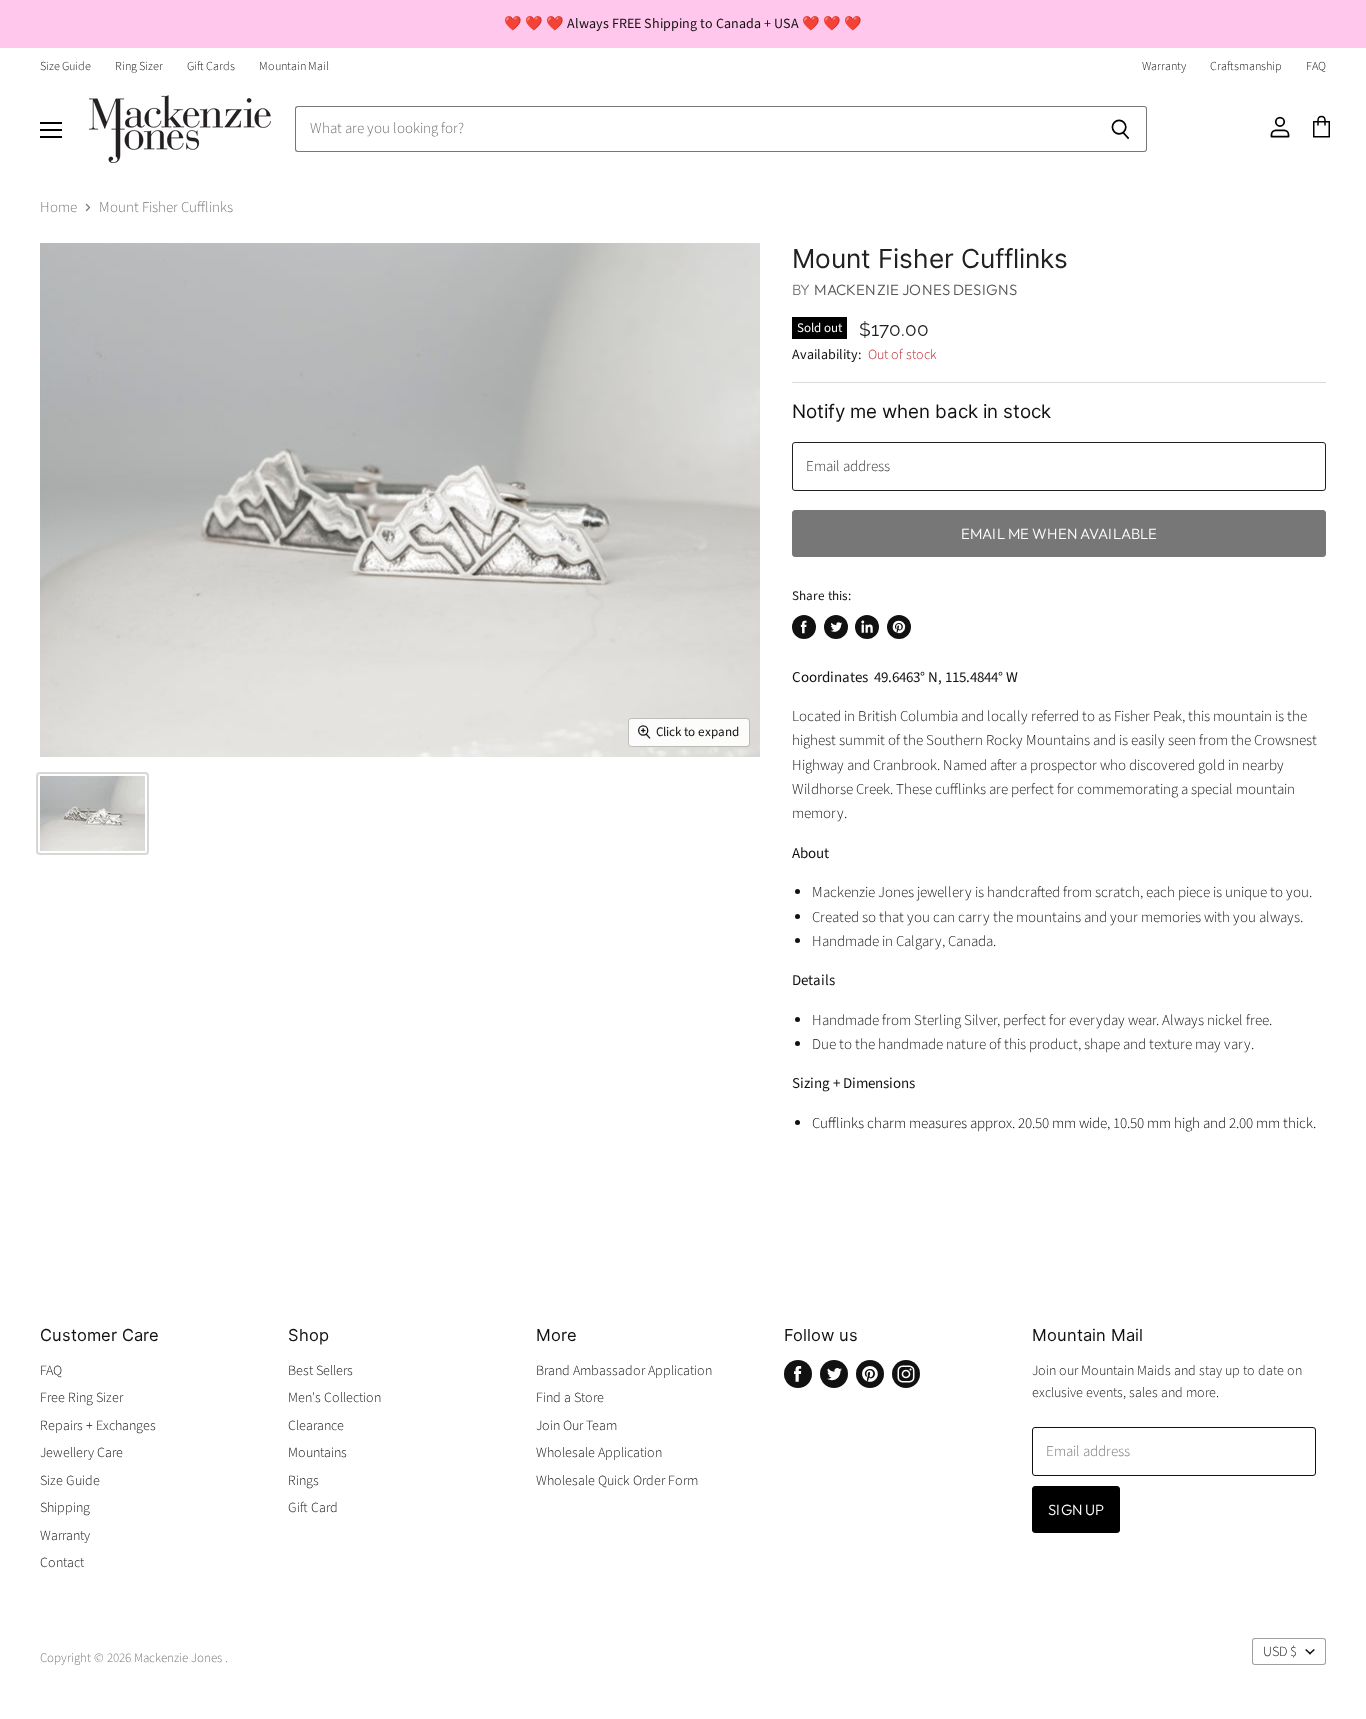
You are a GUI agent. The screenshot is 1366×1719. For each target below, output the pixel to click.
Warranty (1164, 67)
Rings (303, 1481)
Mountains (317, 1453)
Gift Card (313, 1508)
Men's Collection (334, 1398)
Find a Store (570, 1398)
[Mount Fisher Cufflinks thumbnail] (92, 813)
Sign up (1076, 1509)
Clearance (316, 1426)
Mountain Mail (294, 67)
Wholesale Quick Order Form (617, 1481)
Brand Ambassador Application (624, 1371)
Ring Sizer (139, 67)
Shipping (65, 1508)
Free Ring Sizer (81, 1398)
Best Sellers (320, 1371)
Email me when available (1059, 533)
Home (58, 207)
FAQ (1316, 67)
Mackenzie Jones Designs (915, 289)
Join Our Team (576, 1426)
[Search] (1120, 129)
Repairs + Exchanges (98, 1426)
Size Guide (65, 67)
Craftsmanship (1246, 67)
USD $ (1280, 1652)
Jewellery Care (81, 1453)
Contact (62, 1563)
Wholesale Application (599, 1453)
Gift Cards (211, 67)
